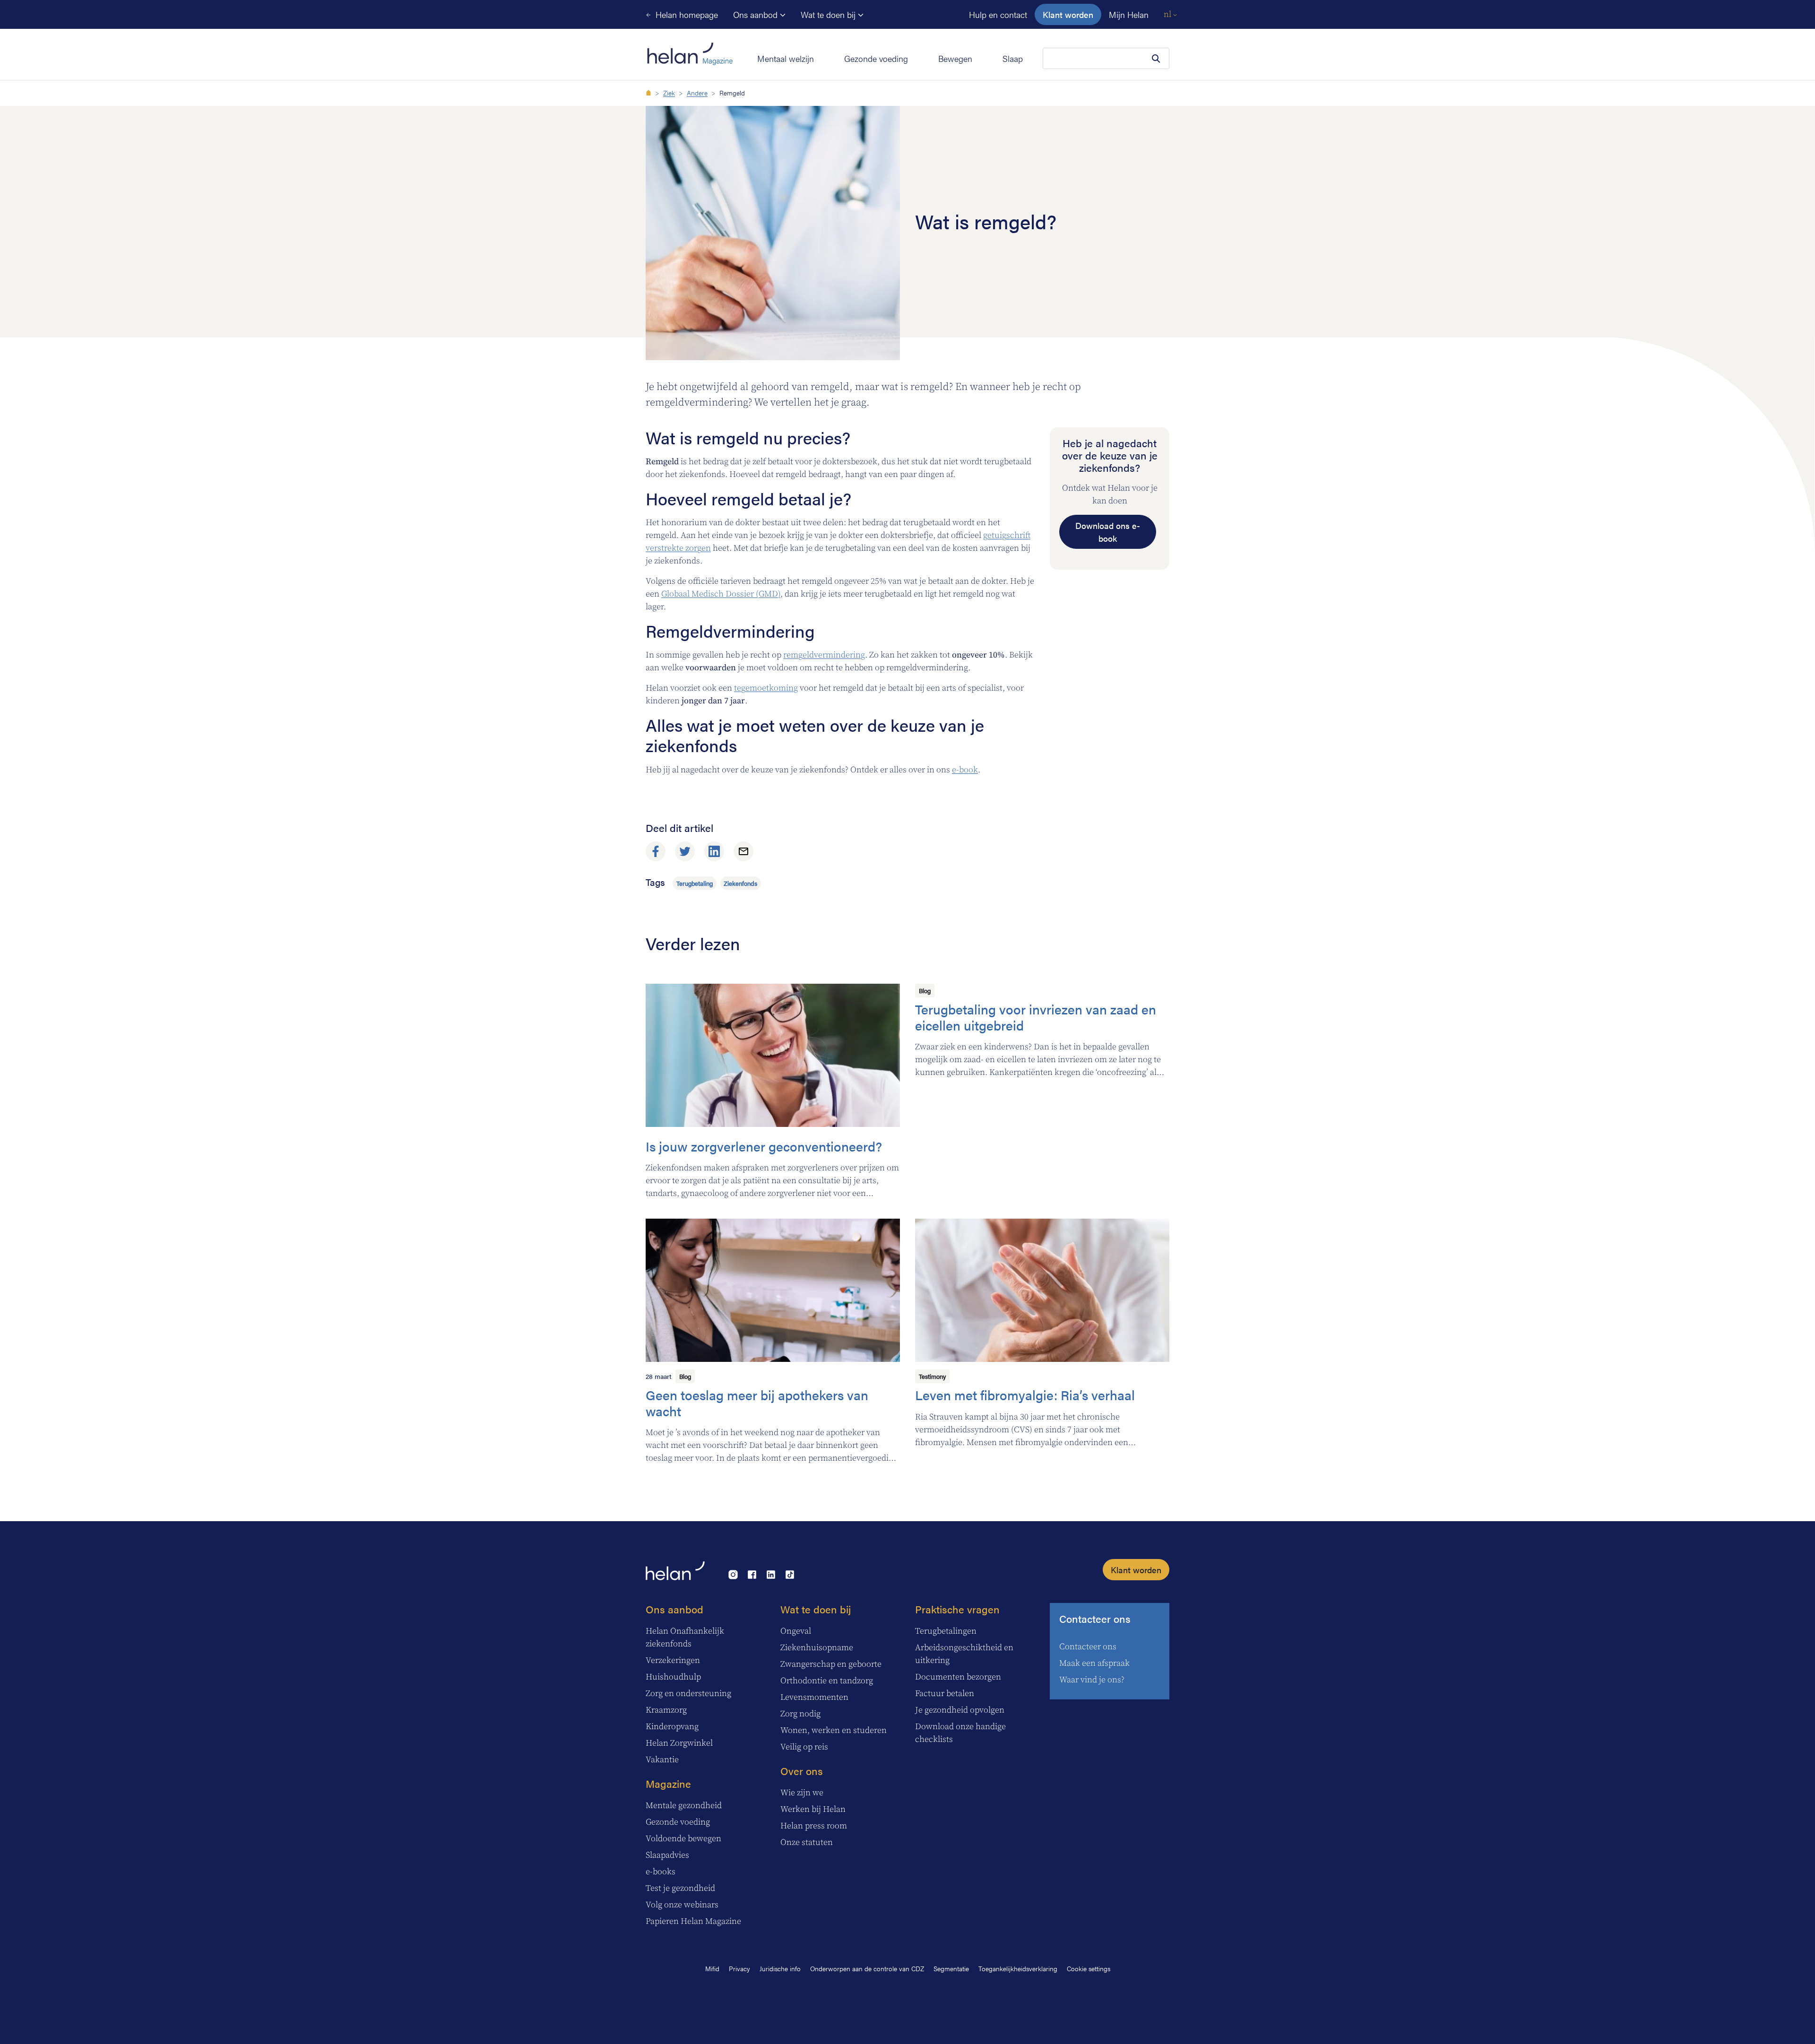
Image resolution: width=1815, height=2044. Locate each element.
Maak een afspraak (1094, 1663)
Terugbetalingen (946, 1631)
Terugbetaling (695, 883)
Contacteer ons (1095, 1618)
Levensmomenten (814, 1697)
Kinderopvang (672, 1727)
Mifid (712, 1968)
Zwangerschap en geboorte (831, 1664)
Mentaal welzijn (786, 58)
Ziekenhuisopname (817, 1648)
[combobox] (1106, 58)
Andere (697, 93)
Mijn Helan (1129, 14)
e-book (965, 770)
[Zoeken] (1156, 59)
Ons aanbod (756, 14)
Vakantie (662, 1760)
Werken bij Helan (813, 1809)
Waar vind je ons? (1092, 1680)
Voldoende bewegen (683, 1839)
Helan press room (814, 1826)
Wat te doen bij (829, 14)
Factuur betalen (945, 1693)
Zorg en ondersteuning (688, 1693)
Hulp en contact (998, 14)
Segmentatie (951, 1968)
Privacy (739, 1968)
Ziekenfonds (740, 883)
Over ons (802, 1771)
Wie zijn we (802, 1793)
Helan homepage (686, 14)
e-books (661, 1872)
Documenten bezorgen (958, 1677)
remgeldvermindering (824, 655)
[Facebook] (656, 851)
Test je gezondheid (680, 1888)
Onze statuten (807, 1842)
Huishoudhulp (673, 1677)
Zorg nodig (800, 1714)
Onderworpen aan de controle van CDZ (867, 1968)
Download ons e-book (1108, 532)
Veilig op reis (804, 1747)
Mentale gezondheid (684, 1806)
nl (1168, 14)
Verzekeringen (673, 1660)
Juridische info (780, 1968)
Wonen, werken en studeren (834, 1730)
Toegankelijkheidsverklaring (1018, 1968)
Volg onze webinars (682, 1905)
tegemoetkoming (766, 688)
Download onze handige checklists (960, 1733)
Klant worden (1068, 14)
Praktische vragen (957, 1609)
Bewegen (955, 58)
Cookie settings (1089, 1968)
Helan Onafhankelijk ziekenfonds (685, 1637)
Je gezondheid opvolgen (960, 1710)
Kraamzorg (666, 1710)
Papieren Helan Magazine (693, 1921)
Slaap (1013, 58)
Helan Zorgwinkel (679, 1743)
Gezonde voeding (876, 58)
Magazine (668, 1783)
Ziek (669, 93)
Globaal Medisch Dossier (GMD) (721, 594)
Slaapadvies (667, 1855)
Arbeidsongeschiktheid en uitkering (964, 1654)
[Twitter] (685, 851)
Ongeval (796, 1631)
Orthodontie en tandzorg (827, 1681)
